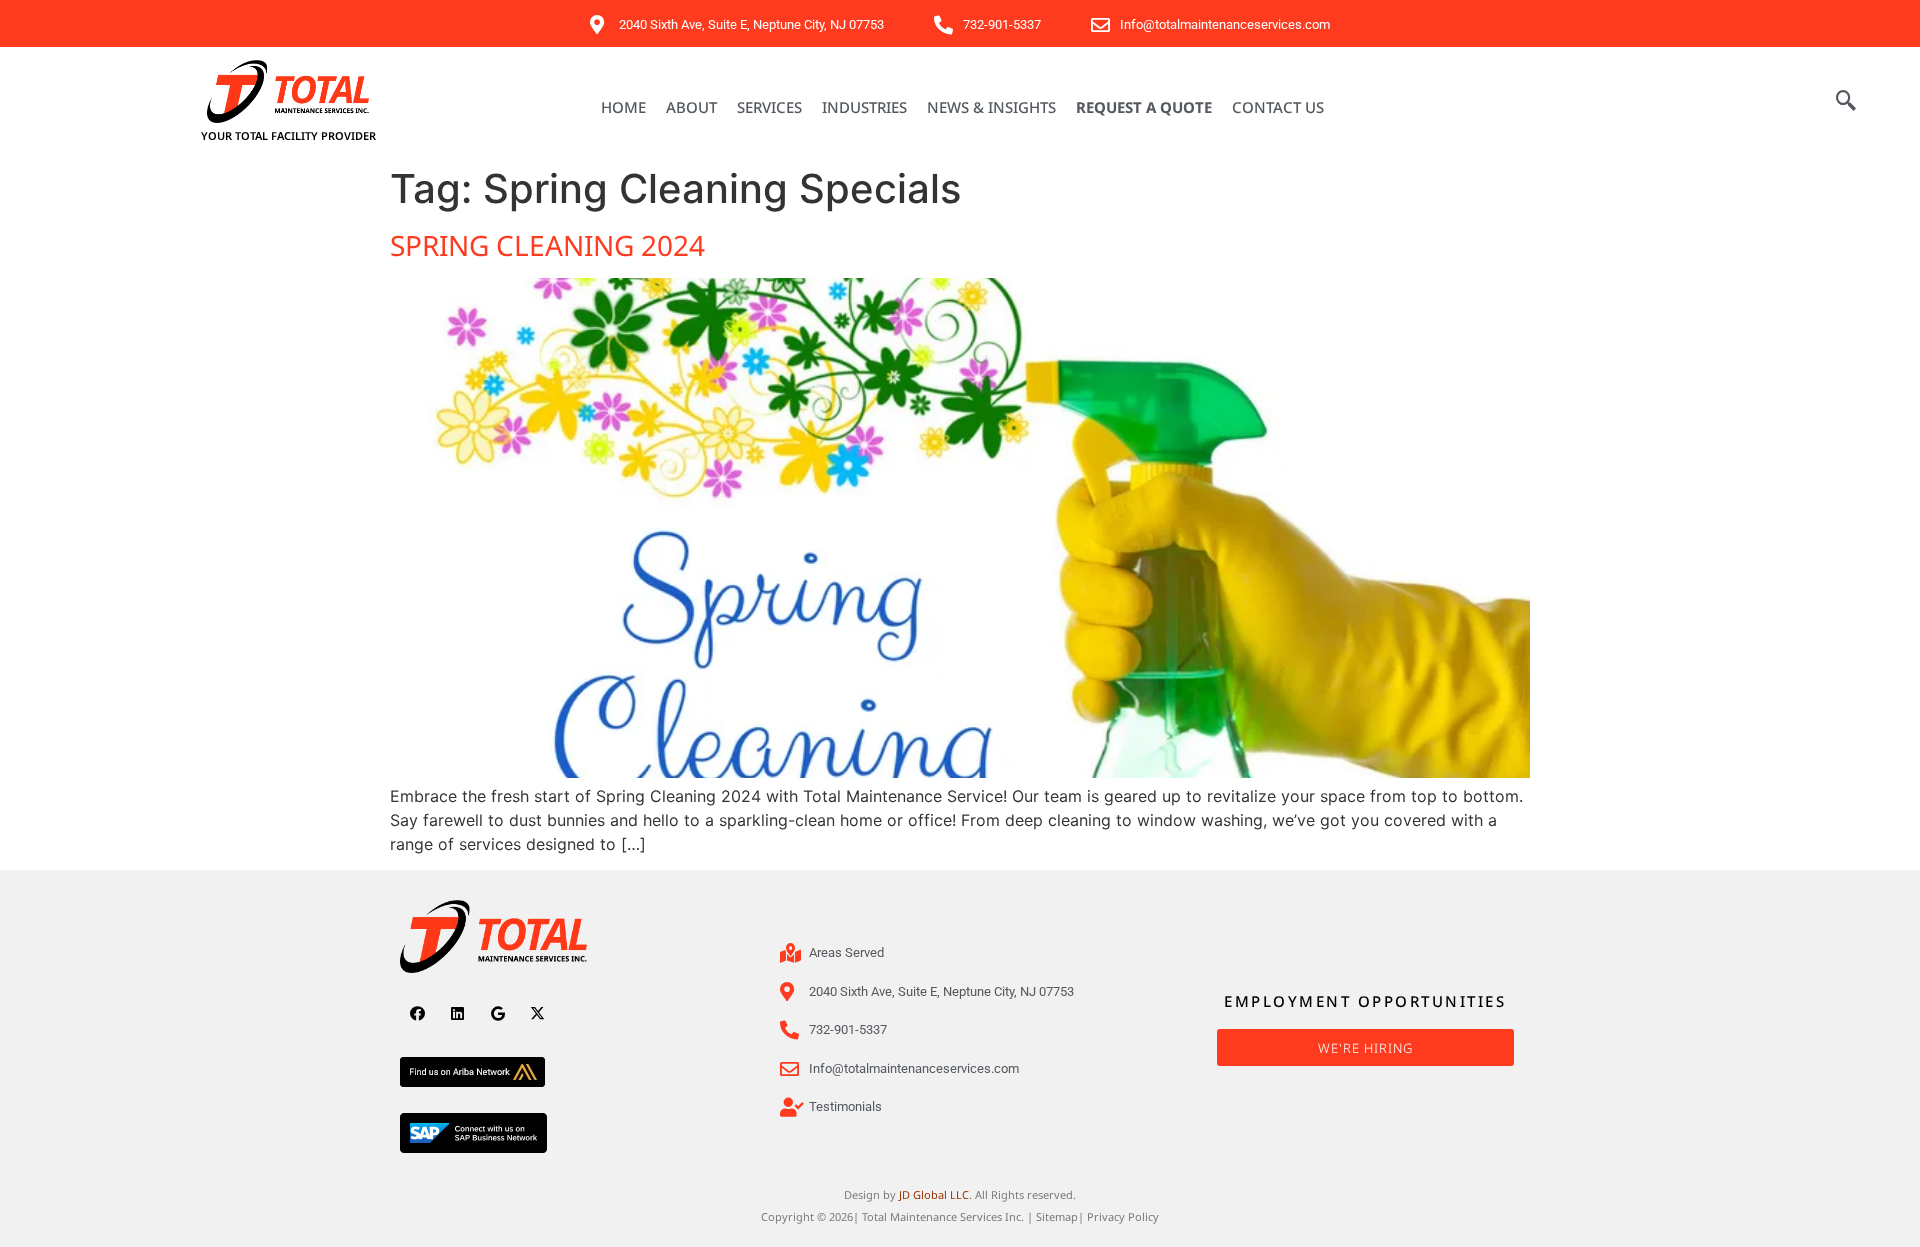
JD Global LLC (934, 1194)
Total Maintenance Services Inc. (943, 1216)
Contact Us (1278, 107)
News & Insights (991, 107)
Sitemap (1057, 1216)
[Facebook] (417, 1013)
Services (769, 107)
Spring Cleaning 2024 (547, 245)
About (691, 107)
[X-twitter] (537, 1013)
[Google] (497, 1013)
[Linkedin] (457, 1013)
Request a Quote (1144, 107)
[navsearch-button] (1846, 102)
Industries (864, 107)
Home (623, 107)
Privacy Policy (1123, 1216)
